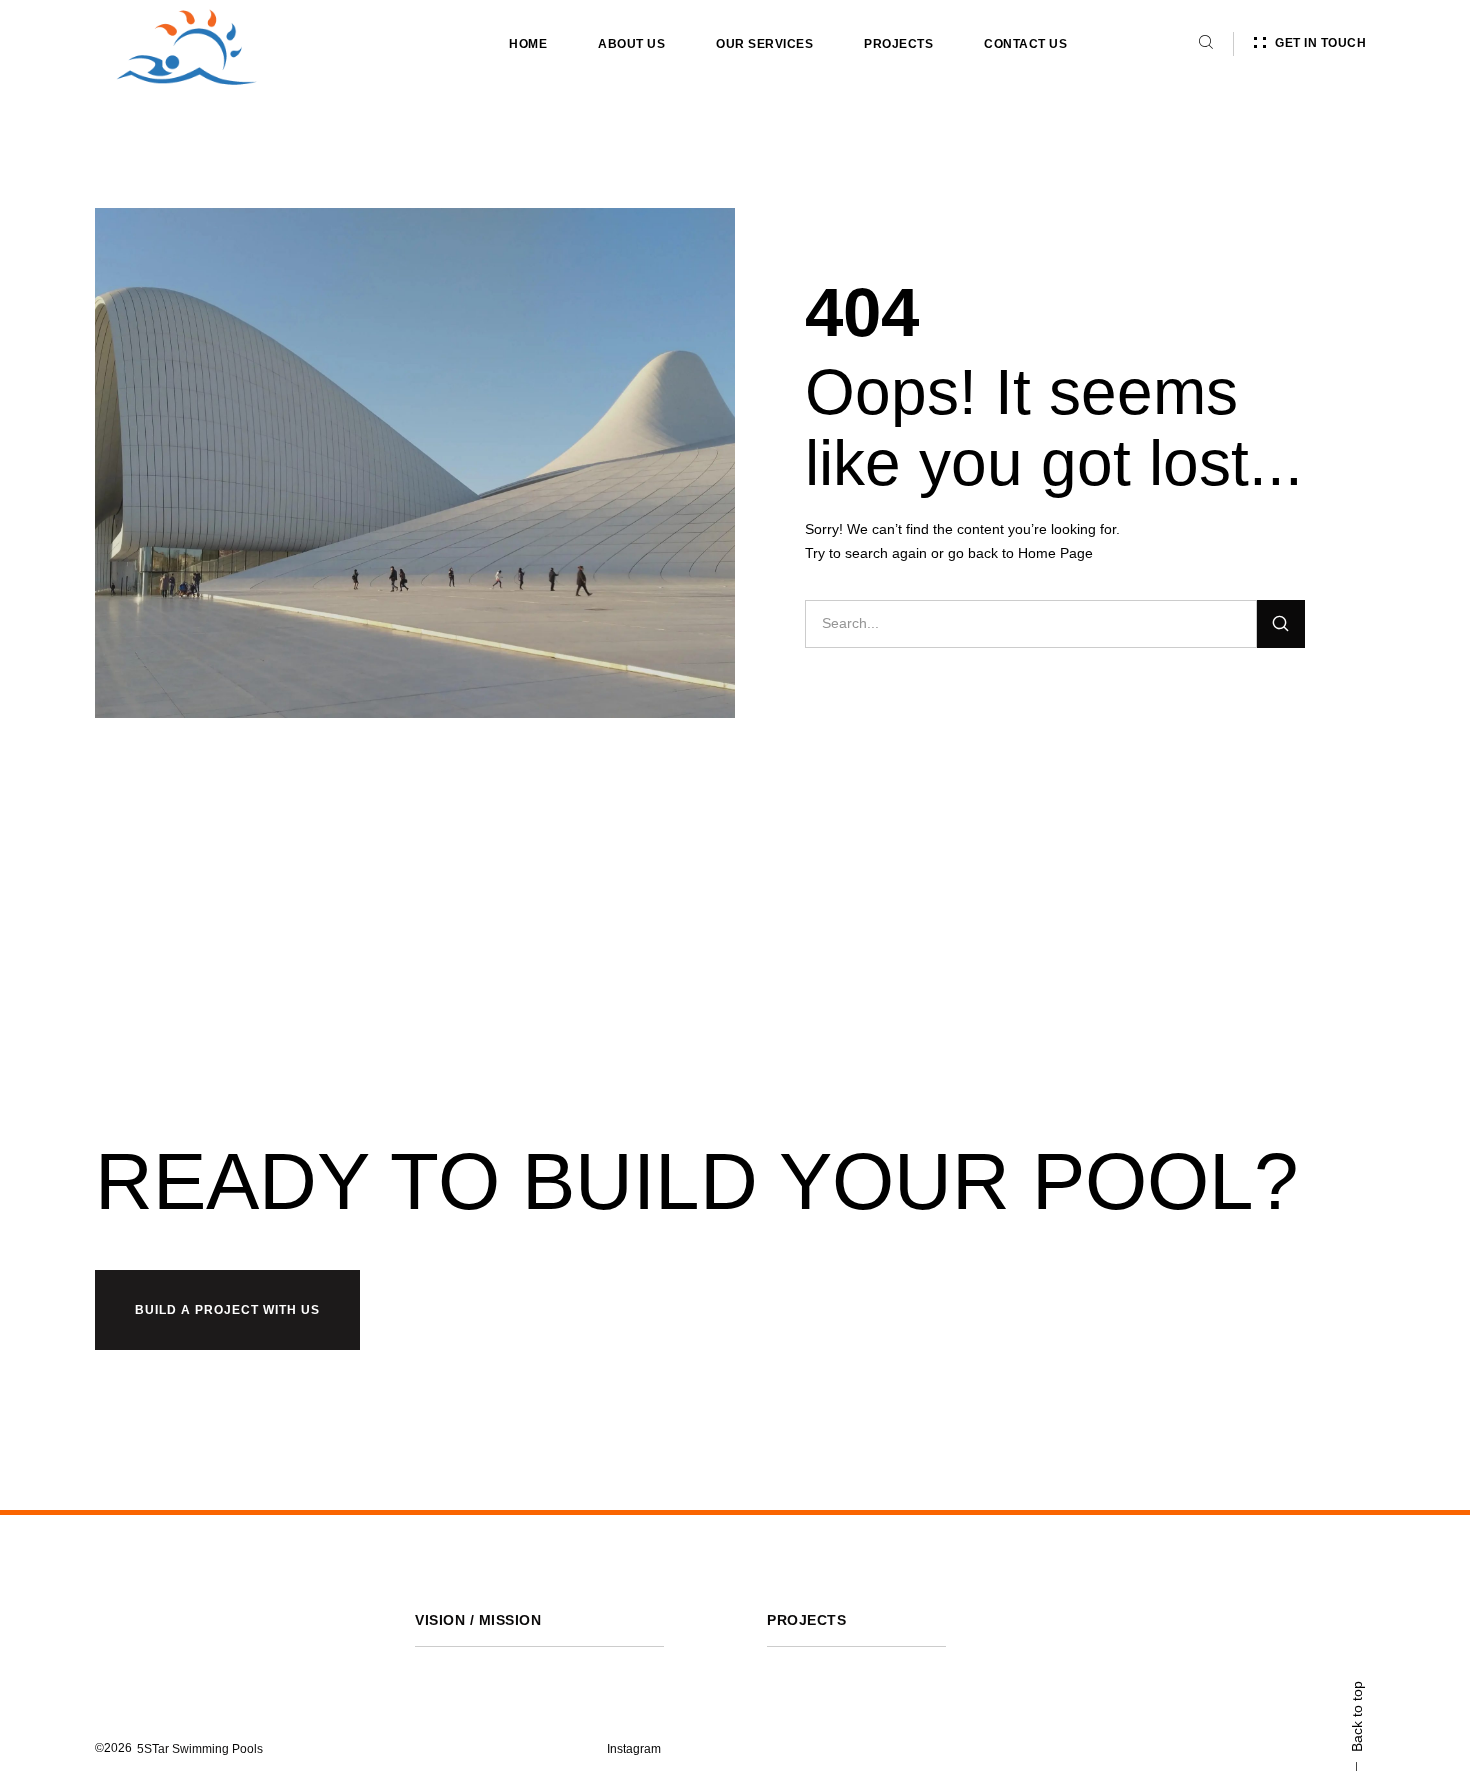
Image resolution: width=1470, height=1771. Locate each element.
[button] (200, 1749)
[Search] (1281, 624)
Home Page (1055, 553)
